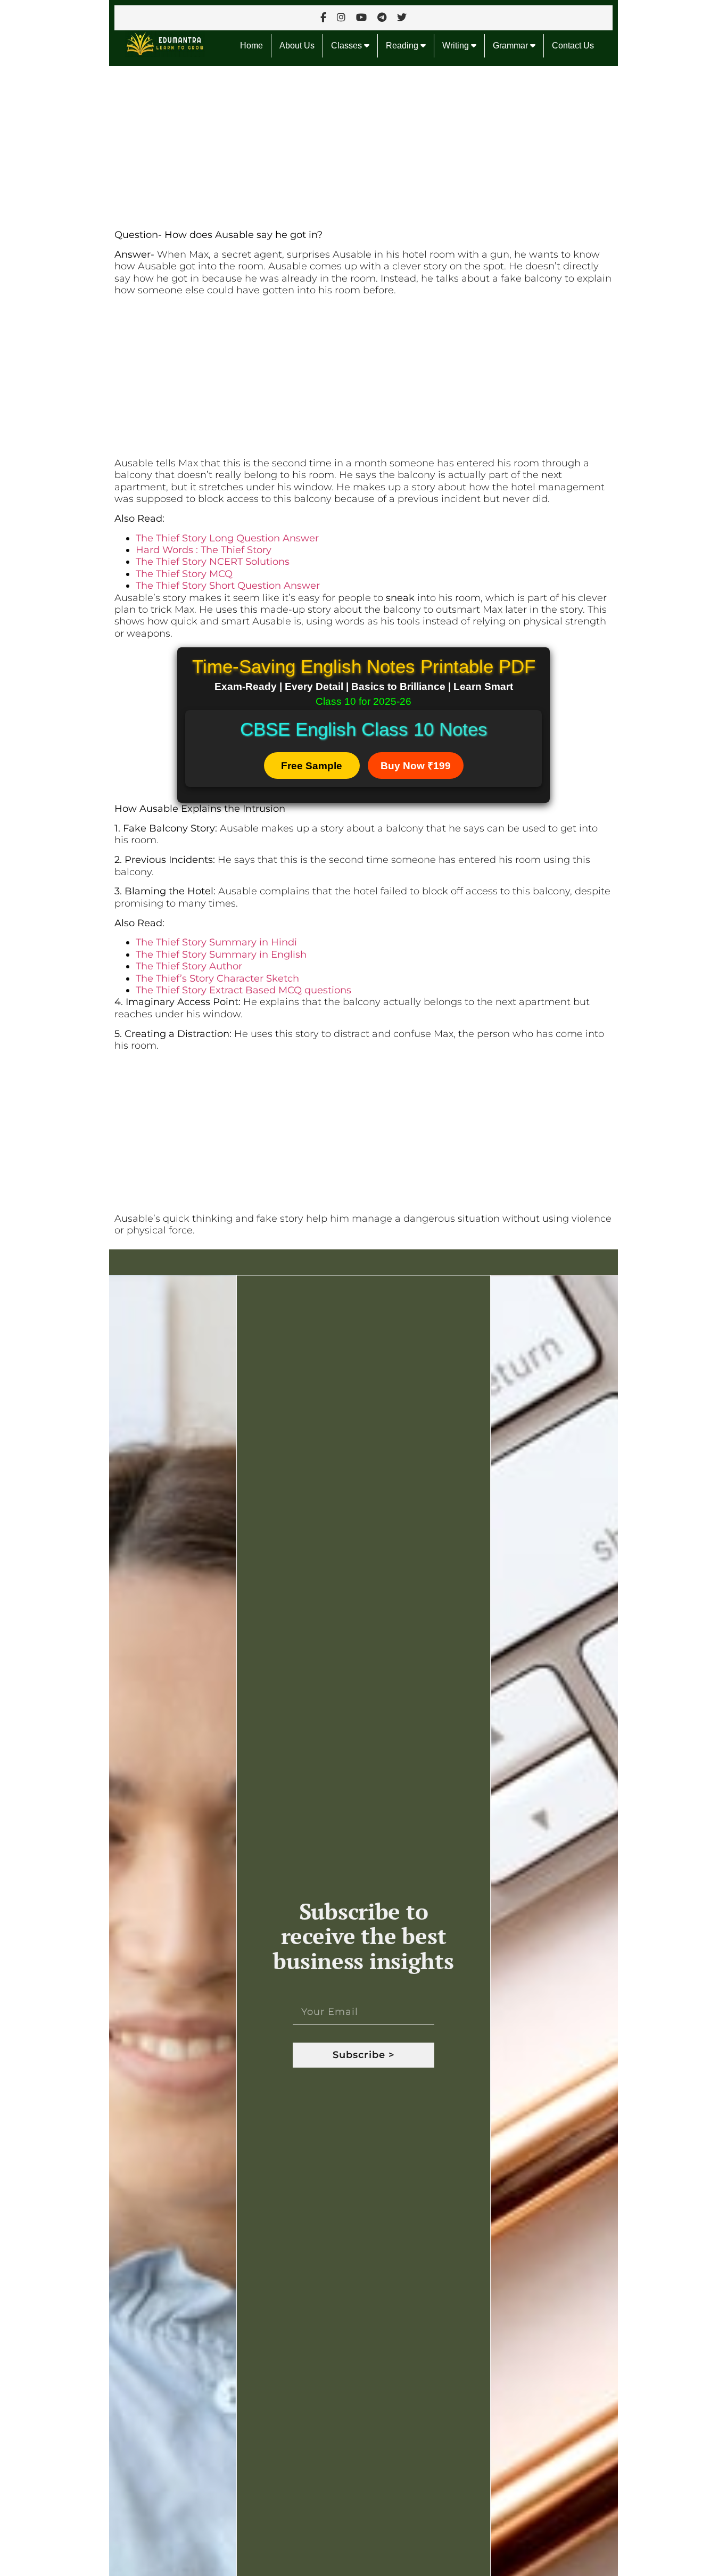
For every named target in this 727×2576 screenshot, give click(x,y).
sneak (400, 598)
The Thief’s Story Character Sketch (217, 978)
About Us (297, 46)
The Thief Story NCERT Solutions (213, 562)
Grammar (511, 46)
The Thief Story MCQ (184, 574)
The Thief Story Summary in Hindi (216, 942)
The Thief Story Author (189, 966)
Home (251, 46)
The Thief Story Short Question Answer (228, 586)
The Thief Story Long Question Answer (227, 538)
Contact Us (573, 46)
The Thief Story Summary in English (221, 954)
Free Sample (312, 766)
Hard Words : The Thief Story (204, 550)
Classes (348, 46)
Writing (457, 46)
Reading (403, 46)
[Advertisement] (363, 145)
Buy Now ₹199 (416, 766)
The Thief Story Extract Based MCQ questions (243, 990)
